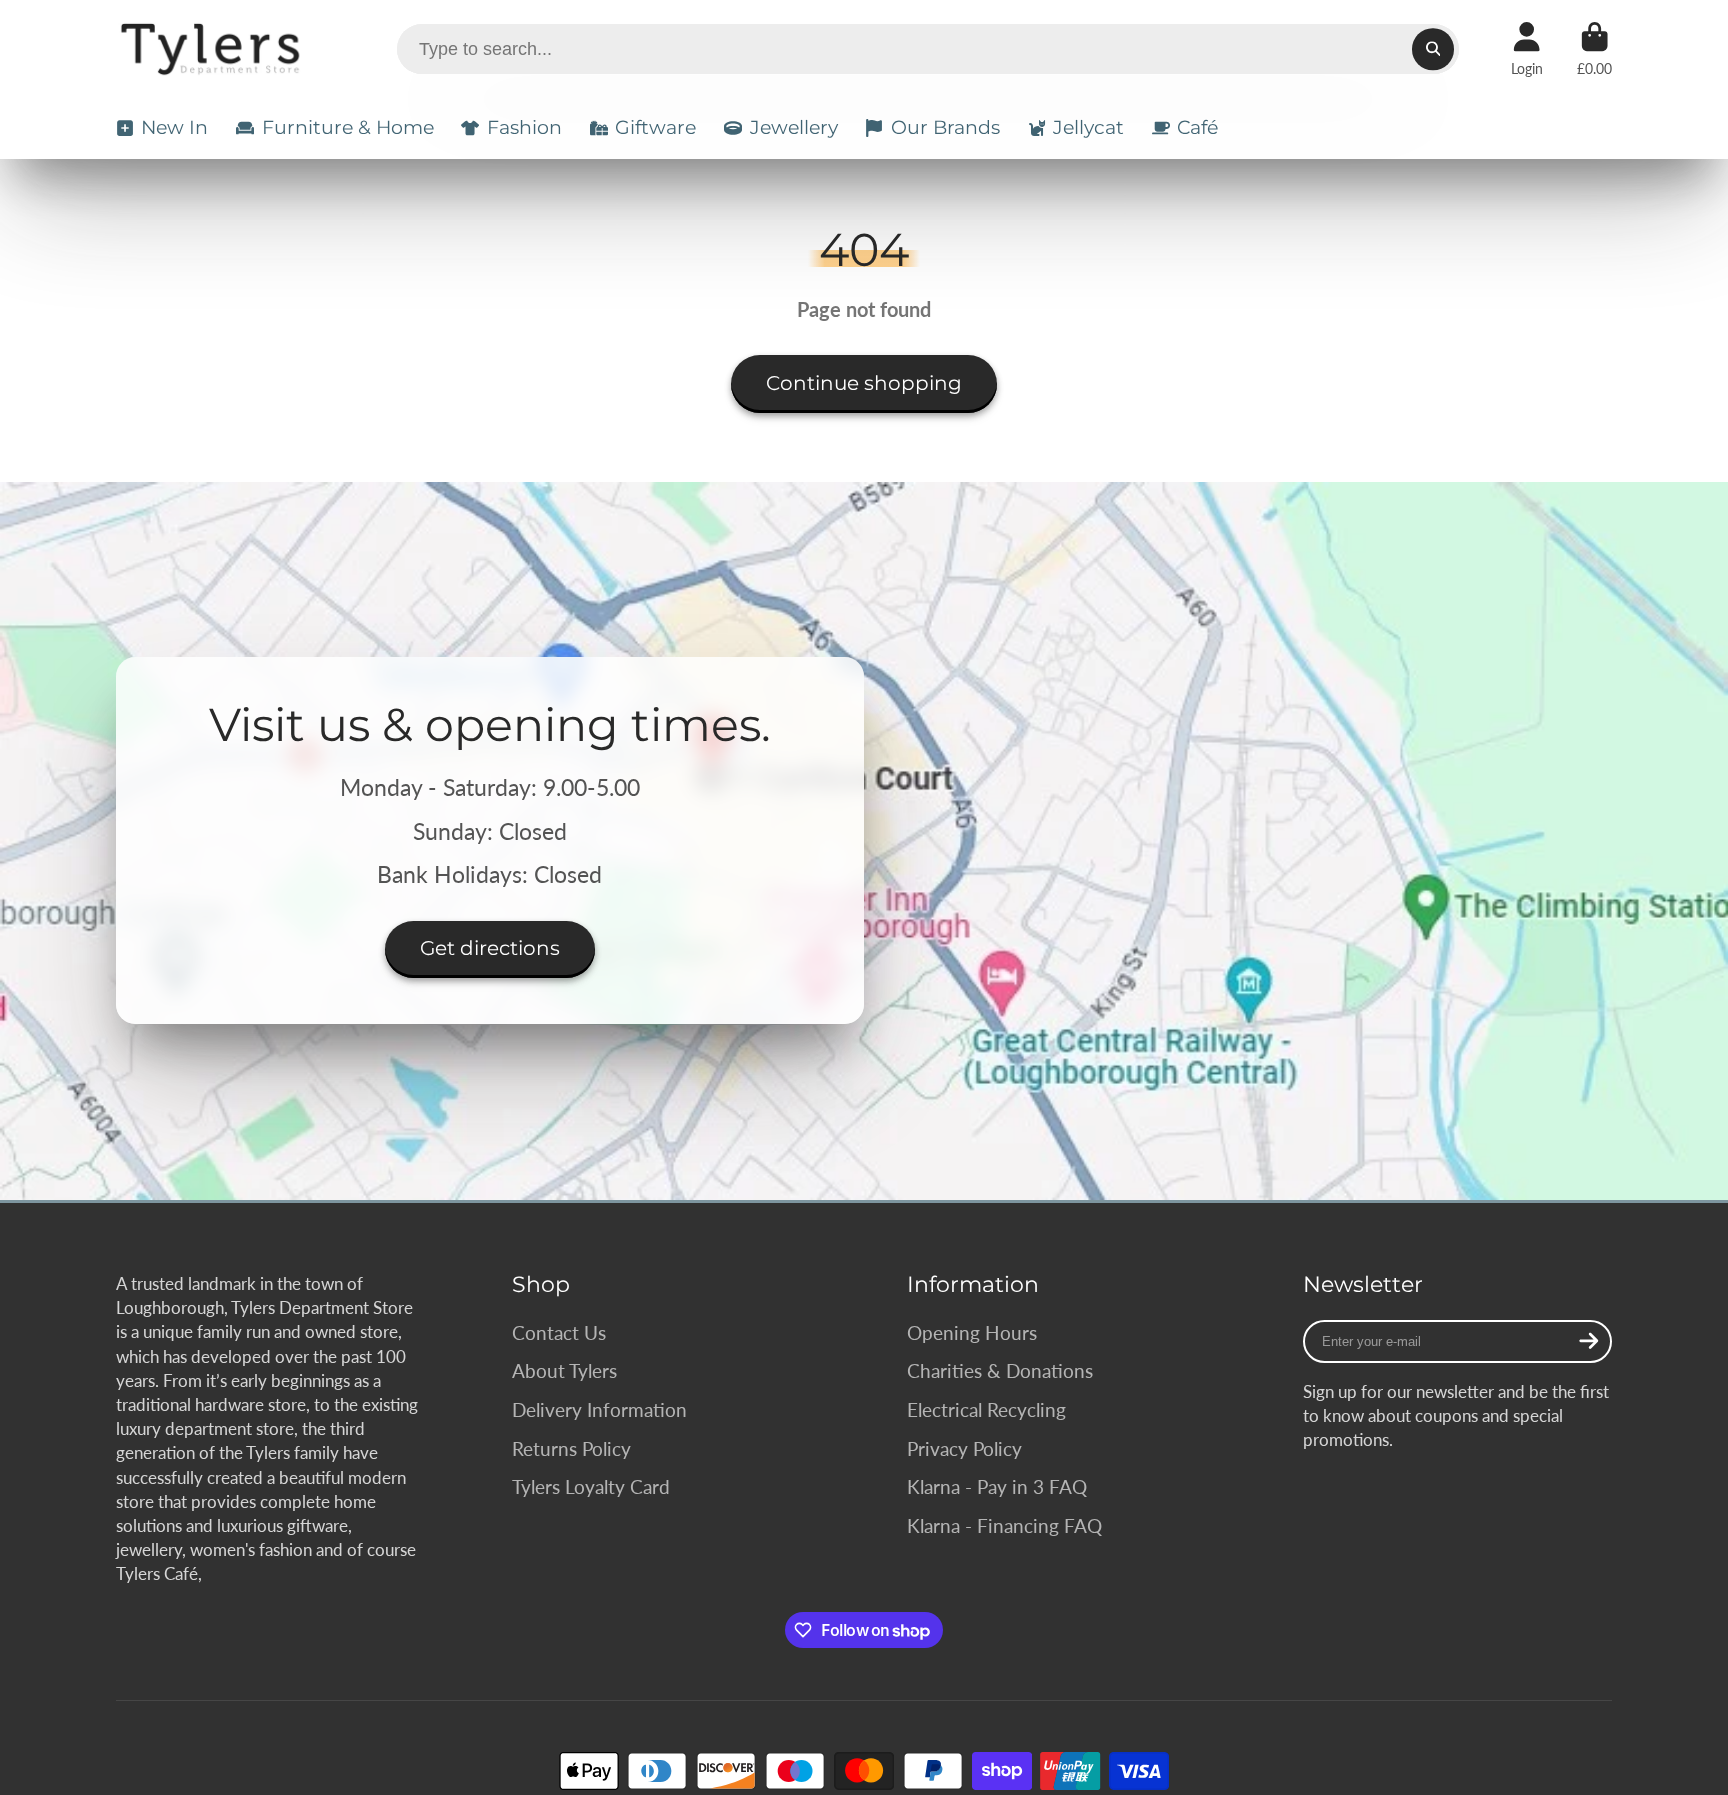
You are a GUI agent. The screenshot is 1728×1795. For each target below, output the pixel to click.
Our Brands (945, 127)
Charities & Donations (1000, 1370)
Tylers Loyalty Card (591, 1486)
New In (174, 127)
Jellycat (1088, 127)
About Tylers (564, 1370)
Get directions (490, 949)
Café (1197, 127)
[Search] (1432, 48)
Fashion (524, 127)
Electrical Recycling (986, 1409)
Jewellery (794, 127)
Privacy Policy (964, 1448)
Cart (1594, 49)
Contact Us (559, 1332)
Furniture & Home (348, 127)
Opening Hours (972, 1332)
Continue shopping (864, 383)
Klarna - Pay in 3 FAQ (997, 1486)
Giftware (655, 127)
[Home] (213, 49)
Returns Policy (571, 1448)
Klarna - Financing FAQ (1004, 1525)
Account (1527, 49)
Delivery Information (599, 1409)
